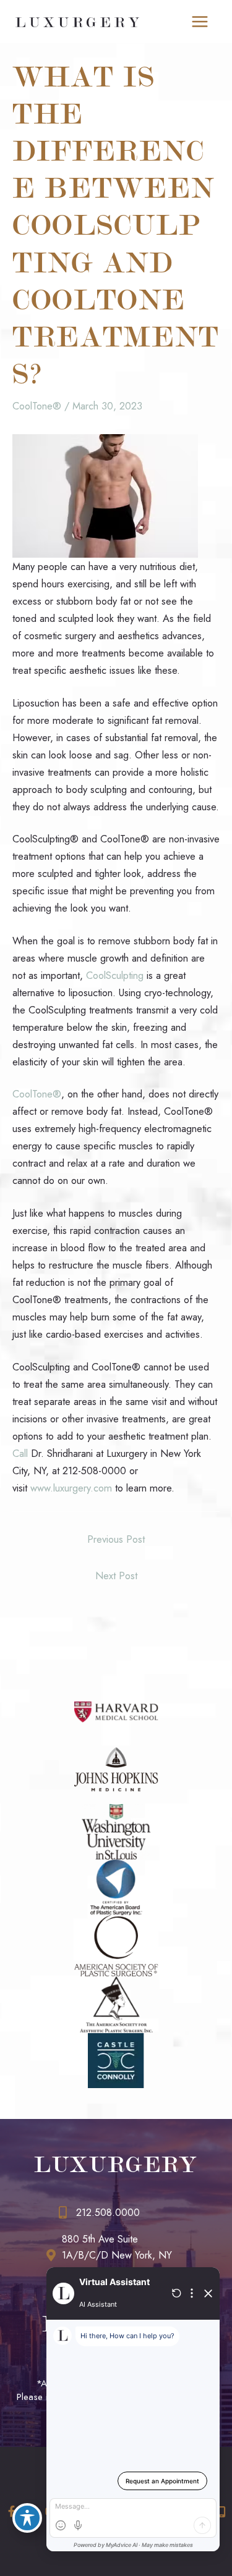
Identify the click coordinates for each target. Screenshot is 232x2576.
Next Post (116, 1575)
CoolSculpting (115, 975)
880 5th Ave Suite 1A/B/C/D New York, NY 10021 (117, 2255)
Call (20, 1453)
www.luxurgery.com (71, 1488)
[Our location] (221, 2512)
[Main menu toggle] (200, 22)
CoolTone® (37, 406)
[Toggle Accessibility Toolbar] (27, 2518)
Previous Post (116, 1539)
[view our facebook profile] (11, 2511)
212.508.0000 (108, 2213)
